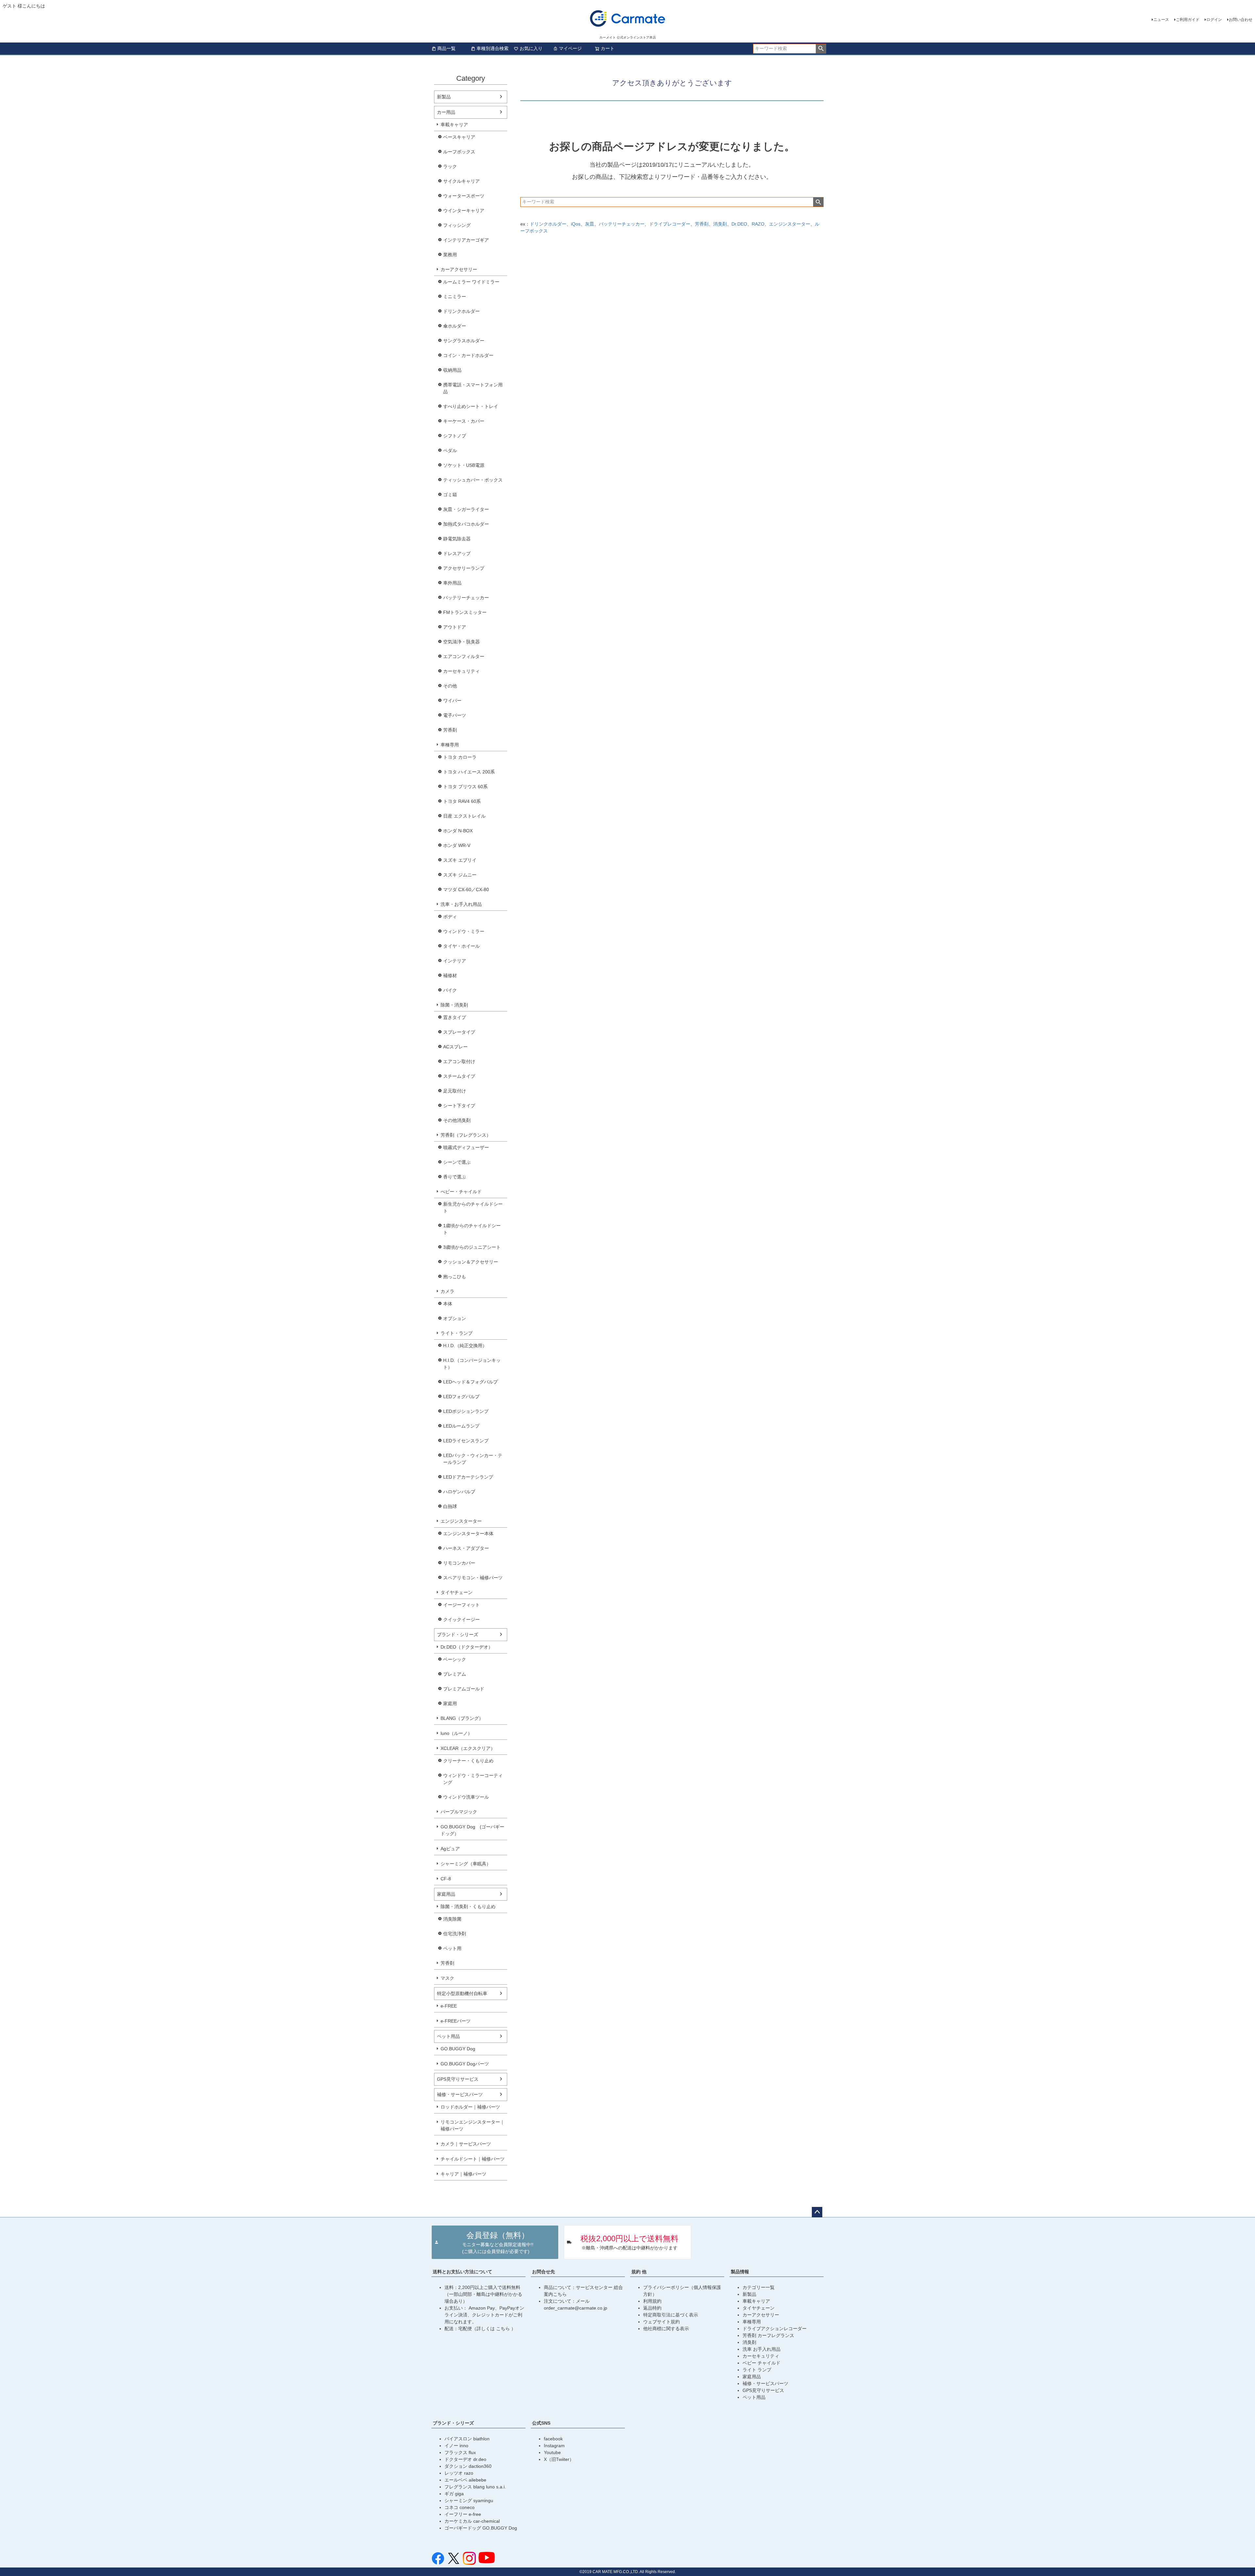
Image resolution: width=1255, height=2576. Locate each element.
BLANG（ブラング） (462, 1718)
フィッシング (457, 225)
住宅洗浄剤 (455, 1934)
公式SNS (541, 2423)
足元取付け (455, 1091)
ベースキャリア (459, 137)
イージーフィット (461, 1605)
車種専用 (450, 745)
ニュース (1161, 20)
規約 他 (639, 2272)
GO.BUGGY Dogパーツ (465, 2064)
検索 (821, 49)
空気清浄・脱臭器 (461, 642)
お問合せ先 (544, 2272)
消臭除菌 (452, 1919)
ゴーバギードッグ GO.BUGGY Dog (481, 2528)
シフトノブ (455, 436)
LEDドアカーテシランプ (468, 1477)
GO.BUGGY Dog (458, 2049)
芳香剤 (450, 730)
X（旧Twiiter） (559, 2459)
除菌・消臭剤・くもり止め (468, 1907)
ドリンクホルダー (461, 311)
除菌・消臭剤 (454, 1005)
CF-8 (446, 1879)
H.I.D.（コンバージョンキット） (472, 1364)
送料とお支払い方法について (462, 2272)
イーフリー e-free (463, 2514)
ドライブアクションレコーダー (775, 2329)
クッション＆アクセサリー (471, 1262)
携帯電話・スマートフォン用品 (473, 388)
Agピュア (450, 1849)
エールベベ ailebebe (465, 2480)
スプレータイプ (459, 1032)
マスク (447, 1978)
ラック (450, 166)
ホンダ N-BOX (458, 831)
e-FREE (449, 2006)
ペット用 (452, 1948)
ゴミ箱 (450, 495)
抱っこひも (455, 1277)
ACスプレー (455, 1047)
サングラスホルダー (464, 341)
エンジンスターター (461, 1521)
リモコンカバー (459, 1563)
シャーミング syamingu (469, 2500)
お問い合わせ (1241, 20)
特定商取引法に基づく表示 (671, 2315)
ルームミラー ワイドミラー (471, 282)
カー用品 (446, 112)
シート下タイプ (459, 1106)
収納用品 (452, 370)
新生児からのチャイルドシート (473, 1207)
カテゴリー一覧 (759, 2287)
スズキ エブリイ (460, 860)
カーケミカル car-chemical (472, 2521)
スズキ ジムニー (460, 875)
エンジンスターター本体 (468, 1534)
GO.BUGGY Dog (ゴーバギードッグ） (472, 1830)
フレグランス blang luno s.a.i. (475, 2487)
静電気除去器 (457, 539)
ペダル (450, 450)
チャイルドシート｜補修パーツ (473, 2159)
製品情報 (740, 2272)
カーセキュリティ (461, 671)
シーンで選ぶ (457, 1162)
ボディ (450, 917)
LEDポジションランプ (466, 1411)
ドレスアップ (457, 553)
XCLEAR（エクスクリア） (468, 1748)
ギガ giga (454, 2494)
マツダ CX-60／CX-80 (466, 890)
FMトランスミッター (465, 612)
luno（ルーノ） (456, 1733)
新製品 (444, 97)
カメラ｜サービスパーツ (466, 2144)
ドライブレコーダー (670, 224)
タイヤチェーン (457, 1592)
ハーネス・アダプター (466, 1548)
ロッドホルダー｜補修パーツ (470, 2107)
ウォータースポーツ (464, 196)
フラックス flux (460, 2452)
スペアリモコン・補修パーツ (473, 1578)
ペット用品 (448, 2036)
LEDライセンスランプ (466, 1441)
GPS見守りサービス (458, 2079)
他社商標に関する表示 (666, 2329)
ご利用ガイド (1188, 20)
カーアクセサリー (459, 269)
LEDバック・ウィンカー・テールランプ (473, 1459)
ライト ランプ (757, 2370)
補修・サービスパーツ (460, 2094)
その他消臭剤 (457, 1120)
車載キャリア (454, 125)
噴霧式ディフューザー (466, 1147)
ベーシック (455, 1659)
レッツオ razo (459, 2473)
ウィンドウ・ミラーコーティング (473, 1779)
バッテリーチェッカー (466, 598)
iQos (576, 224)
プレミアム (455, 1674)
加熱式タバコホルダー (466, 524)
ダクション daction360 (468, 2466)
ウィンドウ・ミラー (464, 931)
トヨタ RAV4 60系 (462, 801)
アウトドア (455, 627)
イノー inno (456, 2446)
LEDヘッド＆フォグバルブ (470, 1382)
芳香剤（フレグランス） (466, 1135)
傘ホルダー (455, 326)
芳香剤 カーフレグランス (768, 2335)
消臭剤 (720, 224)
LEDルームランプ (461, 1426)
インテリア (455, 961)
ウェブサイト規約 (661, 2322)
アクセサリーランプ (464, 568)
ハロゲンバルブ (459, 1492)
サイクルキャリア (461, 181)
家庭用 (450, 1703)
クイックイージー (461, 1619)
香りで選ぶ (455, 1177)
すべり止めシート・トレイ (471, 406)
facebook (553, 2439)
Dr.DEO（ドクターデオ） (467, 1647)
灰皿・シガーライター (466, 509)
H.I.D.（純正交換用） (465, 1346)
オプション (455, 1318)
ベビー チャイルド (761, 2363)
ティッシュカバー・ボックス (473, 480)
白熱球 (450, 1506)
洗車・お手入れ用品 (461, 904)
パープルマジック (459, 1812)
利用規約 (652, 2301)
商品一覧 (446, 48)
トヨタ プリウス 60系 (465, 787)
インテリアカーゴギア (466, 240)
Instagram (554, 2446)
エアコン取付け (459, 1061)
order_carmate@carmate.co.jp (576, 2308)
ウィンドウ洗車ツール (466, 1797)
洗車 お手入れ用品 (761, 2349)
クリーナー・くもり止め (468, 1761)
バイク (450, 990)
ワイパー (452, 701)
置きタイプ (455, 1017)
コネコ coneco (460, 2507)
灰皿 (590, 224)
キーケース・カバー (464, 421)
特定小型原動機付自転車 (462, 1993)
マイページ (570, 48)
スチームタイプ (459, 1076)
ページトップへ (817, 2212)
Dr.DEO (739, 224)
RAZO (758, 224)
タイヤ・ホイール (461, 946)
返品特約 (652, 2308)
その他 (450, 686)
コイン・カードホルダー (468, 355)
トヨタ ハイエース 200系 (469, 772)
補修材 (450, 975)
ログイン (1214, 20)
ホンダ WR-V (457, 845)
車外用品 (452, 583)
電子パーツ (455, 715)
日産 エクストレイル (464, 816)
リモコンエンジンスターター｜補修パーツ (473, 2125)
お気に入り (531, 48)
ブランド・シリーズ (458, 1635)
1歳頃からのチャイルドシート (472, 1229)
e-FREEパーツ (456, 2021)
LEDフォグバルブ (461, 1397)
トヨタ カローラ (460, 757)
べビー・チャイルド (461, 1192)
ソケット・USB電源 (464, 465)
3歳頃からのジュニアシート (472, 1247)
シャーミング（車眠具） (466, 1864)
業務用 (450, 255)
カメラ (447, 1291)
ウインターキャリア (464, 211)
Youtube (552, 2452)
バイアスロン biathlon (467, 2439)
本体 (448, 1304)
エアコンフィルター (464, 656)
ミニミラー (455, 297)
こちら (504, 2329)
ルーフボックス (459, 152)
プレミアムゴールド (464, 1689)
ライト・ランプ (457, 1333)
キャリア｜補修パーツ (463, 2174)
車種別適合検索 (493, 48)
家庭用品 (446, 1894)
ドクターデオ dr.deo (465, 2459)
